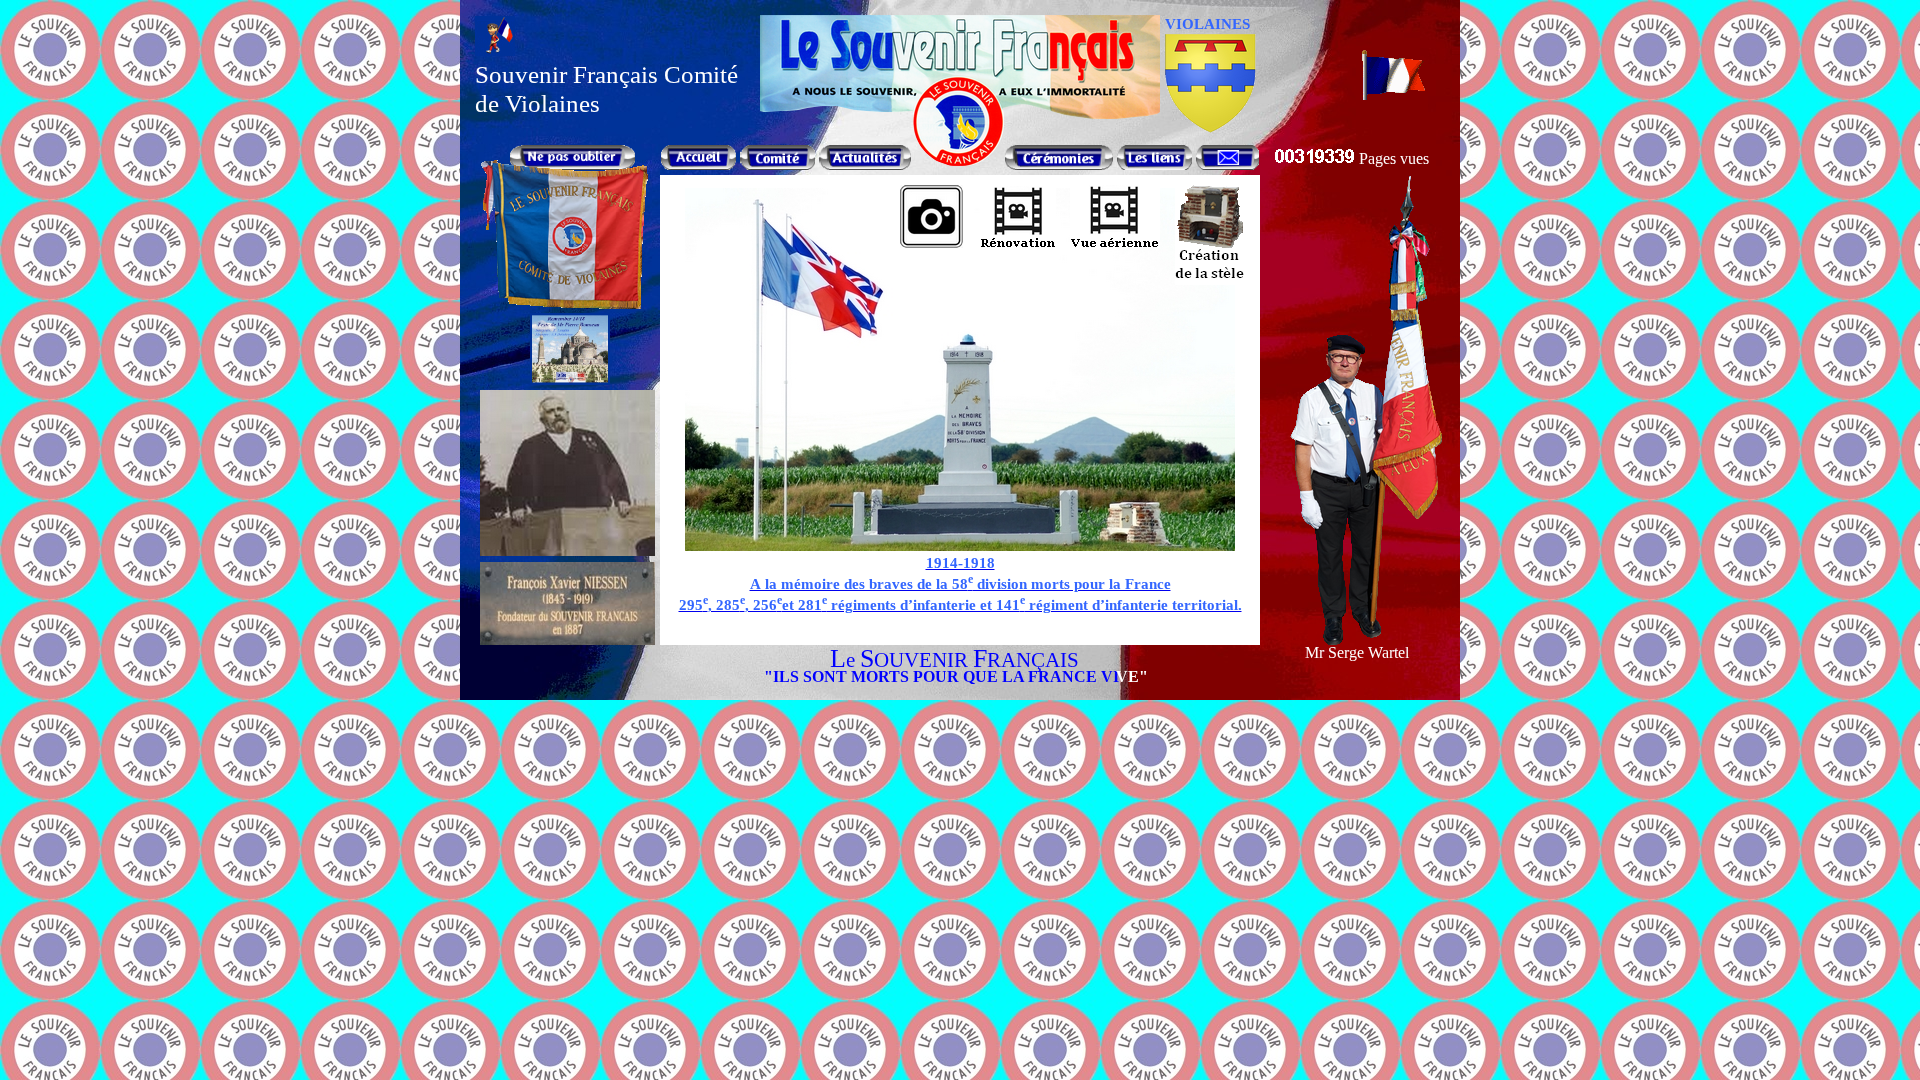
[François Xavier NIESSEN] (567, 639)
